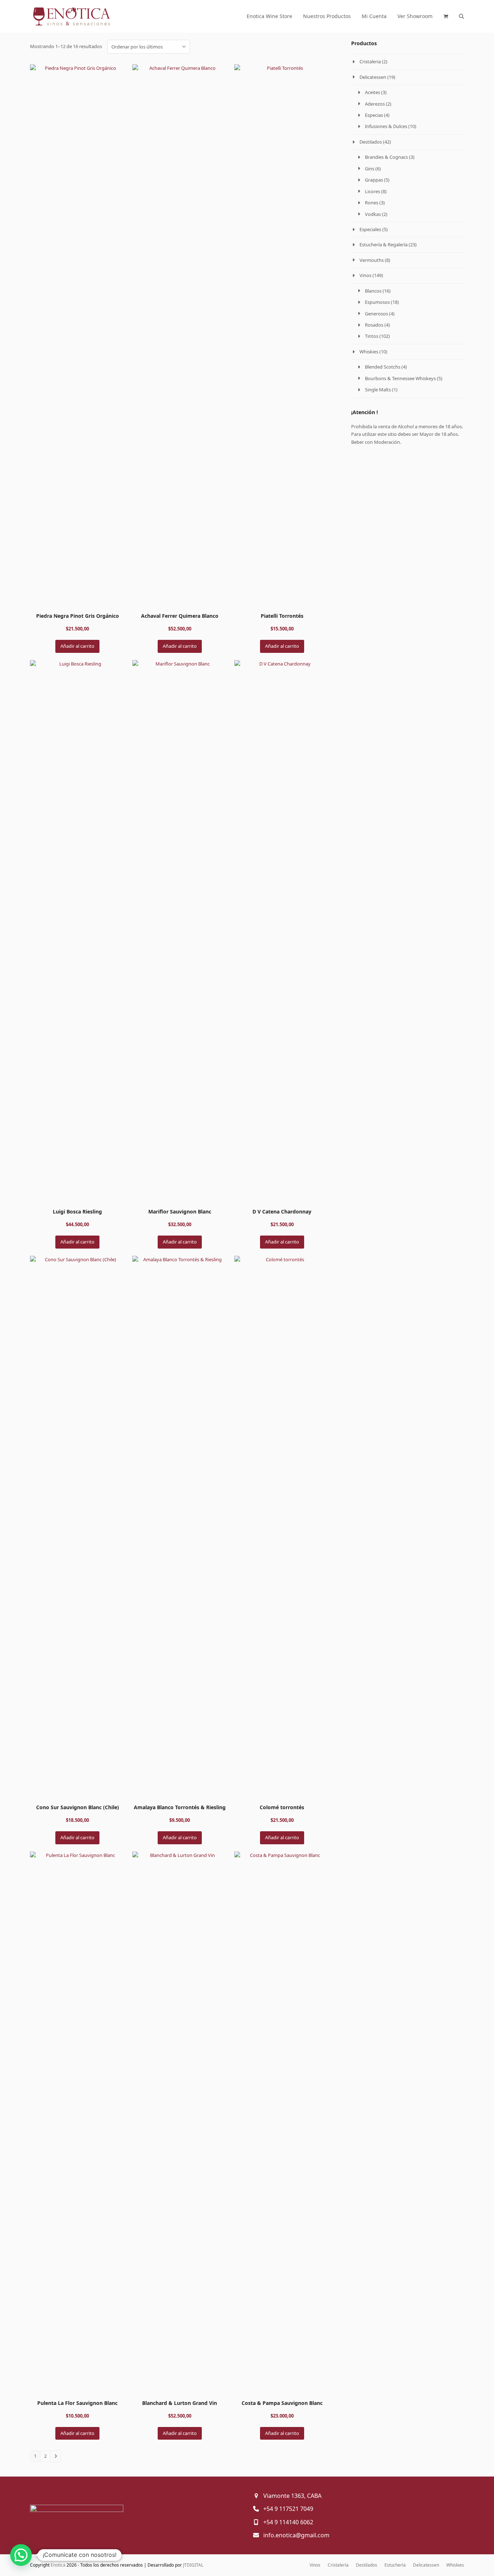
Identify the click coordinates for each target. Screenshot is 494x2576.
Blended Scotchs (383, 367)
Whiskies (369, 352)
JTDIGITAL (193, 2565)
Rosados (374, 325)
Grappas (374, 180)
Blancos (373, 291)
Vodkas (373, 214)
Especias (374, 115)
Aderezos (375, 104)
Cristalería (338, 2565)
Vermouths (372, 260)
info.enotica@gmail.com (296, 2535)
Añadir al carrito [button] (77, 646)
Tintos (372, 336)
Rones (372, 203)
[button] (446, 16)
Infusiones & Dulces (386, 126)
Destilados (371, 142)
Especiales (370, 229)
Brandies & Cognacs (386, 157)
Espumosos (377, 302)
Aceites (372, 92)
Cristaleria (370, 61)
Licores (372, 191)
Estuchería (395, 2565)
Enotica (58, 2565)
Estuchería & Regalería (384, 245)
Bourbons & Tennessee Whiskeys (400, 378)
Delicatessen (373, 77)
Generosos (376, 314)
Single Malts (378, 390)
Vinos (365, 275)
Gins (370, 169)
